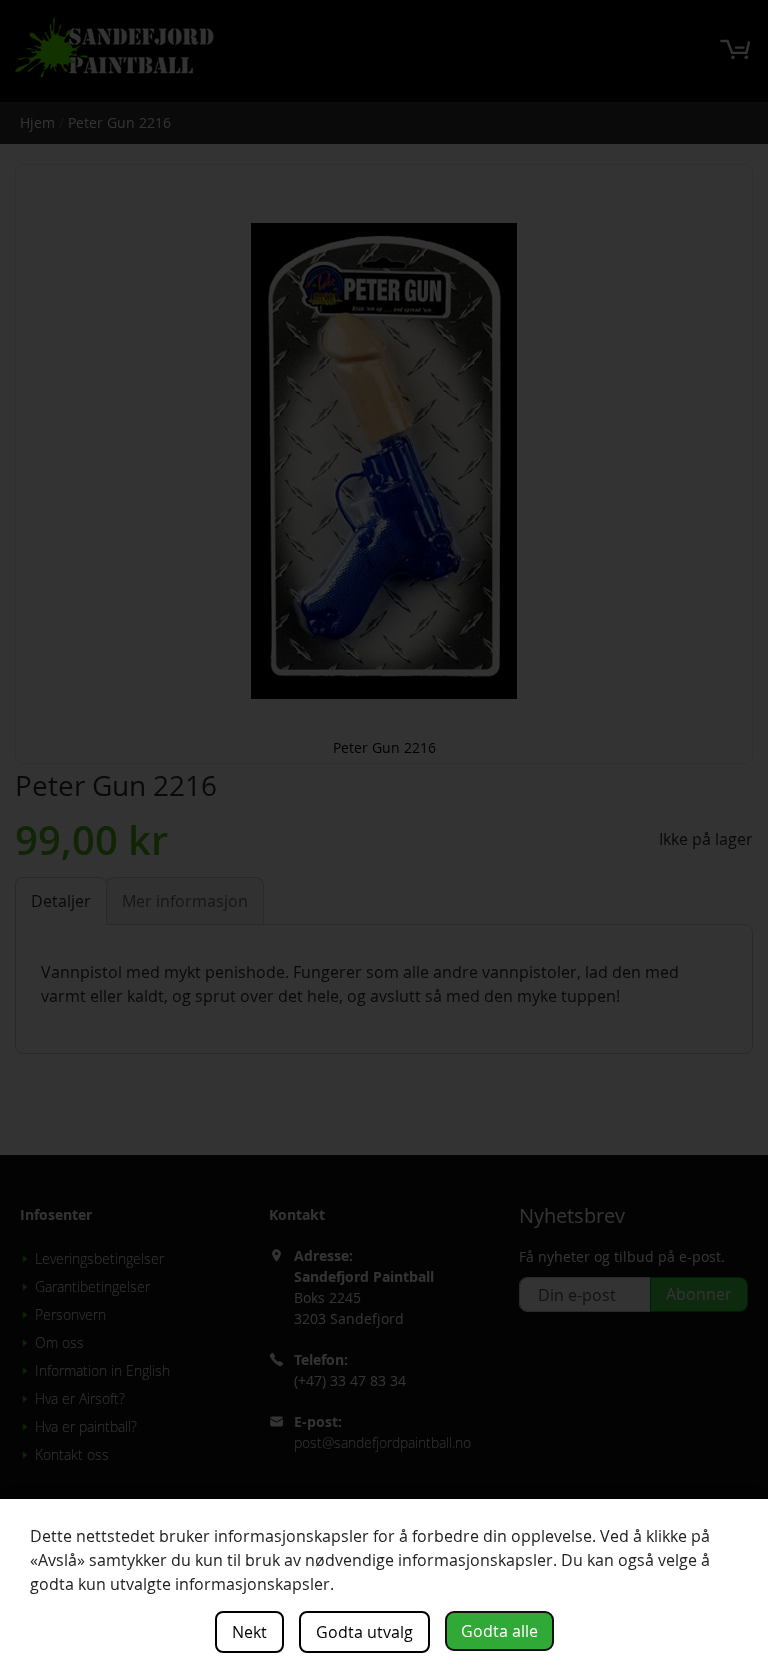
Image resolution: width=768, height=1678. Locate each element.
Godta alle (499, 1631)
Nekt (249, 1632)
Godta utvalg (364, 1632)
